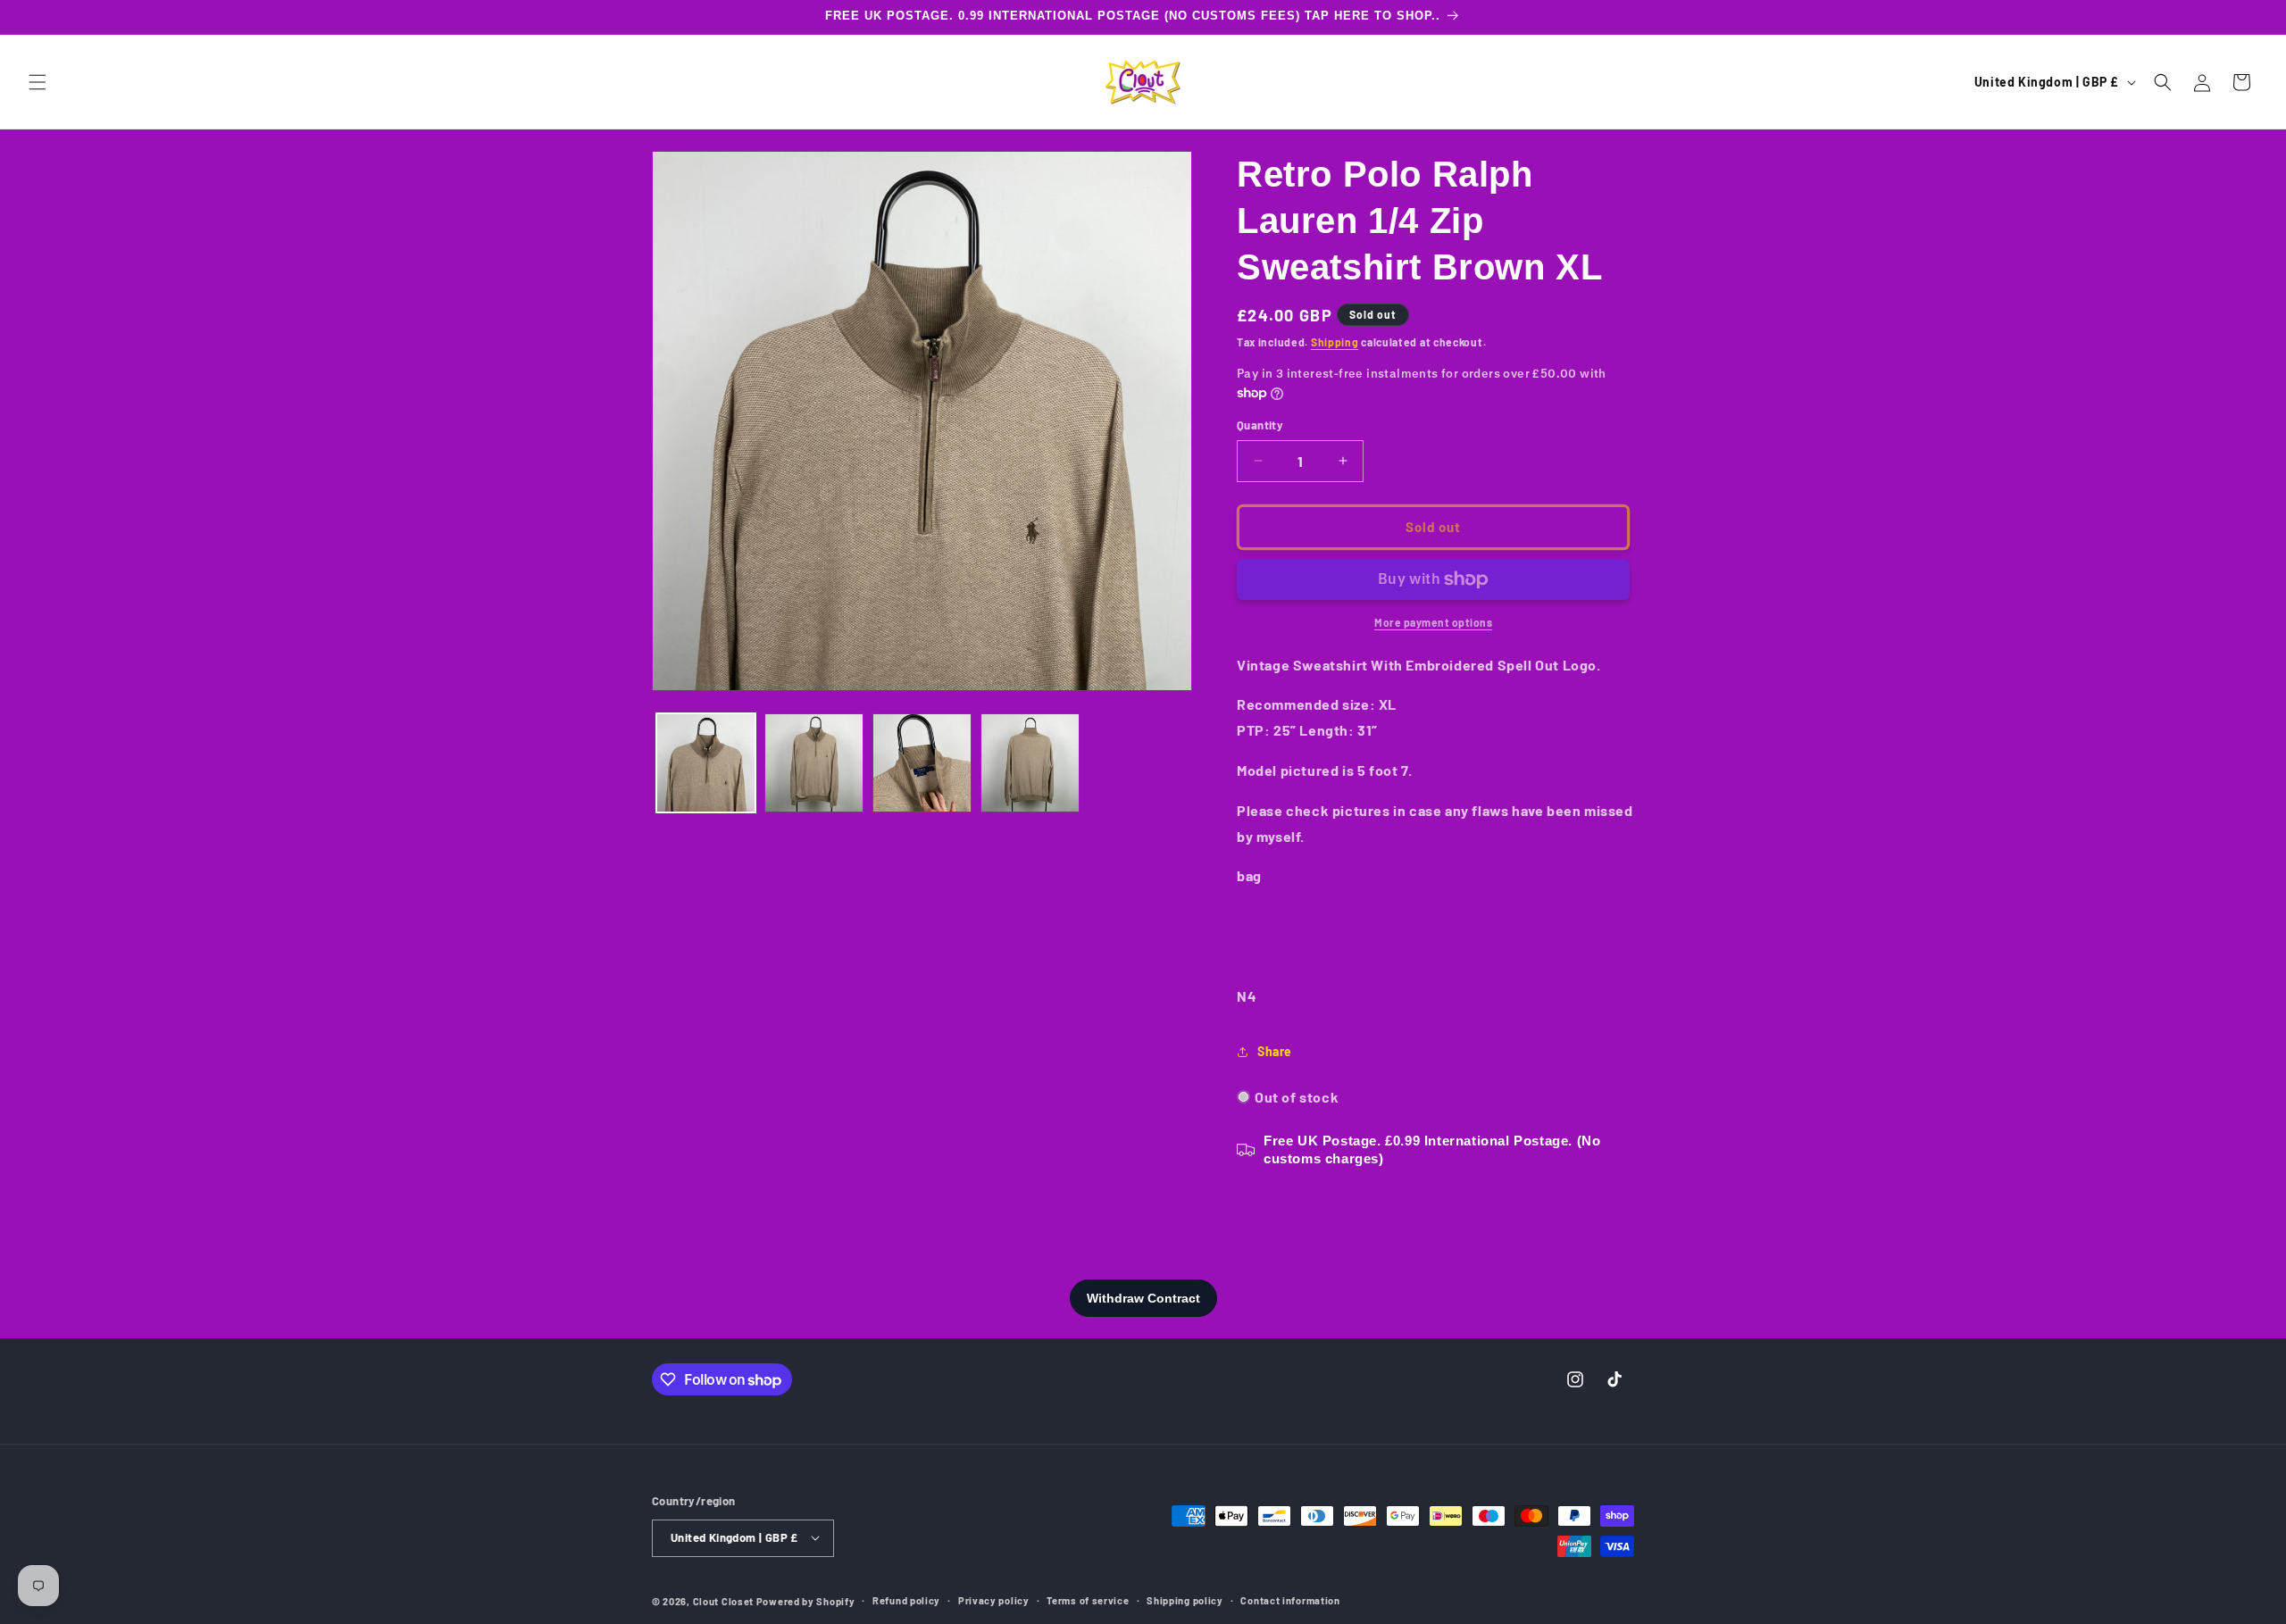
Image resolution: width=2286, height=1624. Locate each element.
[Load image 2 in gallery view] (814, 763)
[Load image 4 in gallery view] (1030, 763)
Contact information (1290, 1599)
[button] (38, 82)
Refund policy (906, 1599)
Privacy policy (994, 1599)
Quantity (1260, 425)
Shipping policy (1185, 1599)
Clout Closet (725, 1600)
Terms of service (1088, 1599)
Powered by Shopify (806, 1600)
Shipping (1335, 342)
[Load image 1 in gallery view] (706, 763)
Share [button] (1275, 1051)
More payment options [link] (1433, 622)
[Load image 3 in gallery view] (922, 763)
